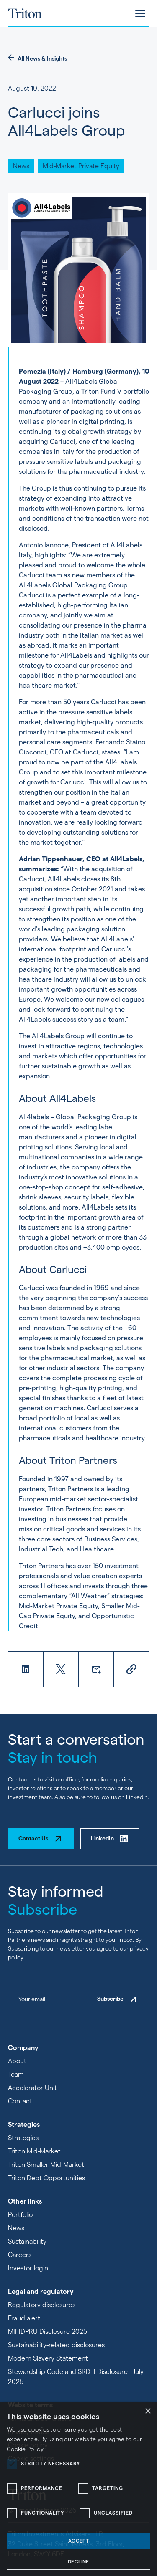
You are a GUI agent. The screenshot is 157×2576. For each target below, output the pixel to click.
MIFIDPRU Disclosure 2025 (48, 2332)
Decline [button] (78, 2562)
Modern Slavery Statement (48, 2358)
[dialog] (78, 2489)
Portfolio (20, 2215)
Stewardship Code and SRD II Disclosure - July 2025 (76, 2377)
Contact (20, 2101)
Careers (20, 2255)
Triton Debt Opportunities (46, 2178)
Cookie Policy (25, 2449)
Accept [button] (78, 2541)
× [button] (148, 2411)
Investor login (28, 2268)
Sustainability (27, 2241)
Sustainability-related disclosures (56, 2345)
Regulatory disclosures (42, 2305)
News (16, 2228)
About (17, 2061)
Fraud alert (24, 2318)
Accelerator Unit (32, 2088)
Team (16, 2074)
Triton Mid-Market (34, 2151)
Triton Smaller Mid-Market (46, 2165)
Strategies (23, 2138)
